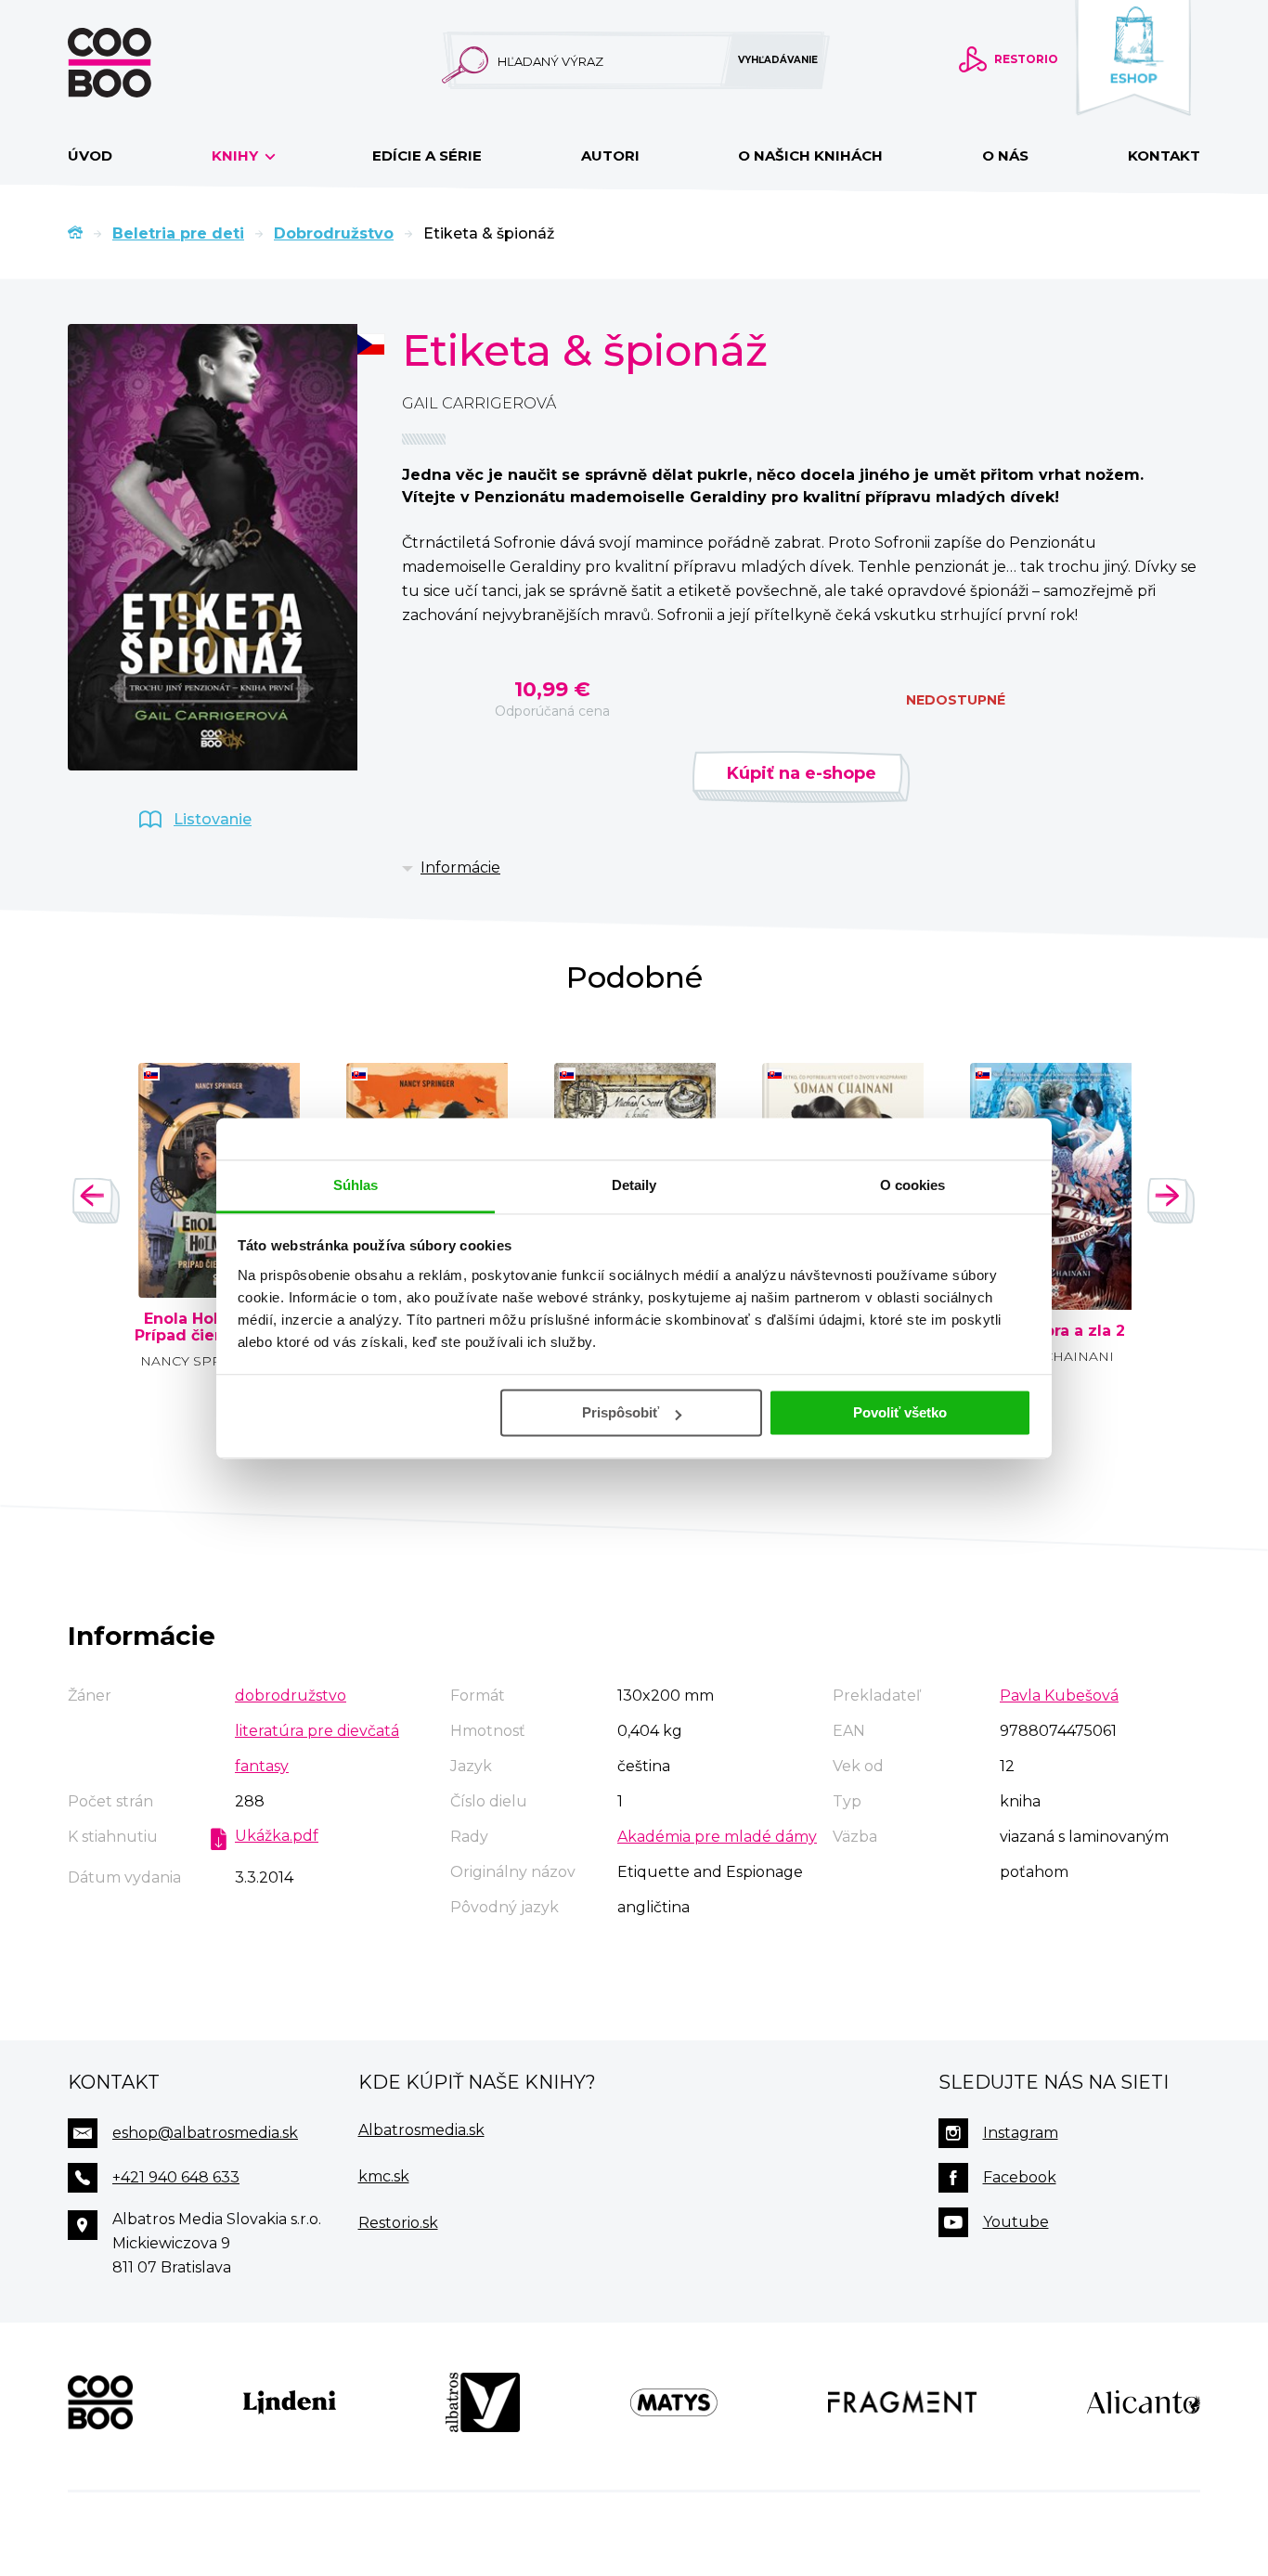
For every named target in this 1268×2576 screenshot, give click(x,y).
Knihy (237, 155)
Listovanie (213, 819)
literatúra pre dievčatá (317, 1731)
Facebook (1020, 2177)
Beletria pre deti (178, 233)
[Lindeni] (290, 2402)
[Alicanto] (1144, 2402)
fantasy (262, 1766)
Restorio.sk (398, 2223)
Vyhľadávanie (778, 60)
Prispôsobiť (621, 1412)
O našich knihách (810, 155)
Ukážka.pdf (277, 1836)
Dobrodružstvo (334, 233)
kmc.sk (384, 2176)
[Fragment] (903, 2402)
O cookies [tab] (913, 1185)
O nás (1005, 155)
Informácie (460, 867)
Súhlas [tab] (356, 1185)
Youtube (1016, 2222)
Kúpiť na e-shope (802, 773)
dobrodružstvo (291, 1696)
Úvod (90, 155)
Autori (610, 155)
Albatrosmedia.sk (421, 2130)
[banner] (139, 63)
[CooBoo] (100, 2402)
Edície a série (427, 155)
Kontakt (1164, 155)
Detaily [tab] (634, 1185)
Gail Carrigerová (479, 403)
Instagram (1021, 2133)
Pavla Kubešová (1059, 1696)
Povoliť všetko (900, 1412)
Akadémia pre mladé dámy (717, 1837)
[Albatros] (483, 2402)
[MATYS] (674, 2402)
